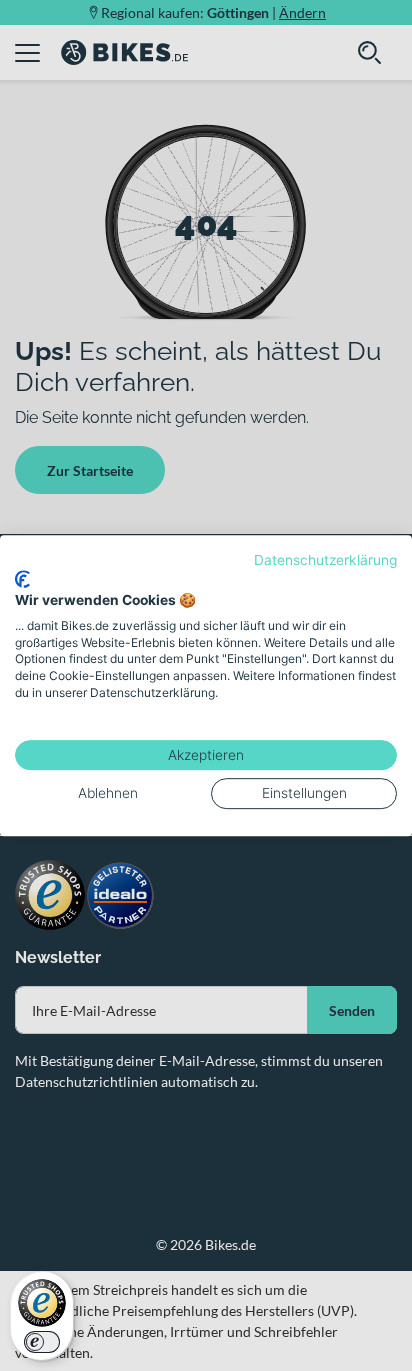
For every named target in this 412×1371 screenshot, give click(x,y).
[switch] (42, 1342)
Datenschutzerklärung (325, 560)
